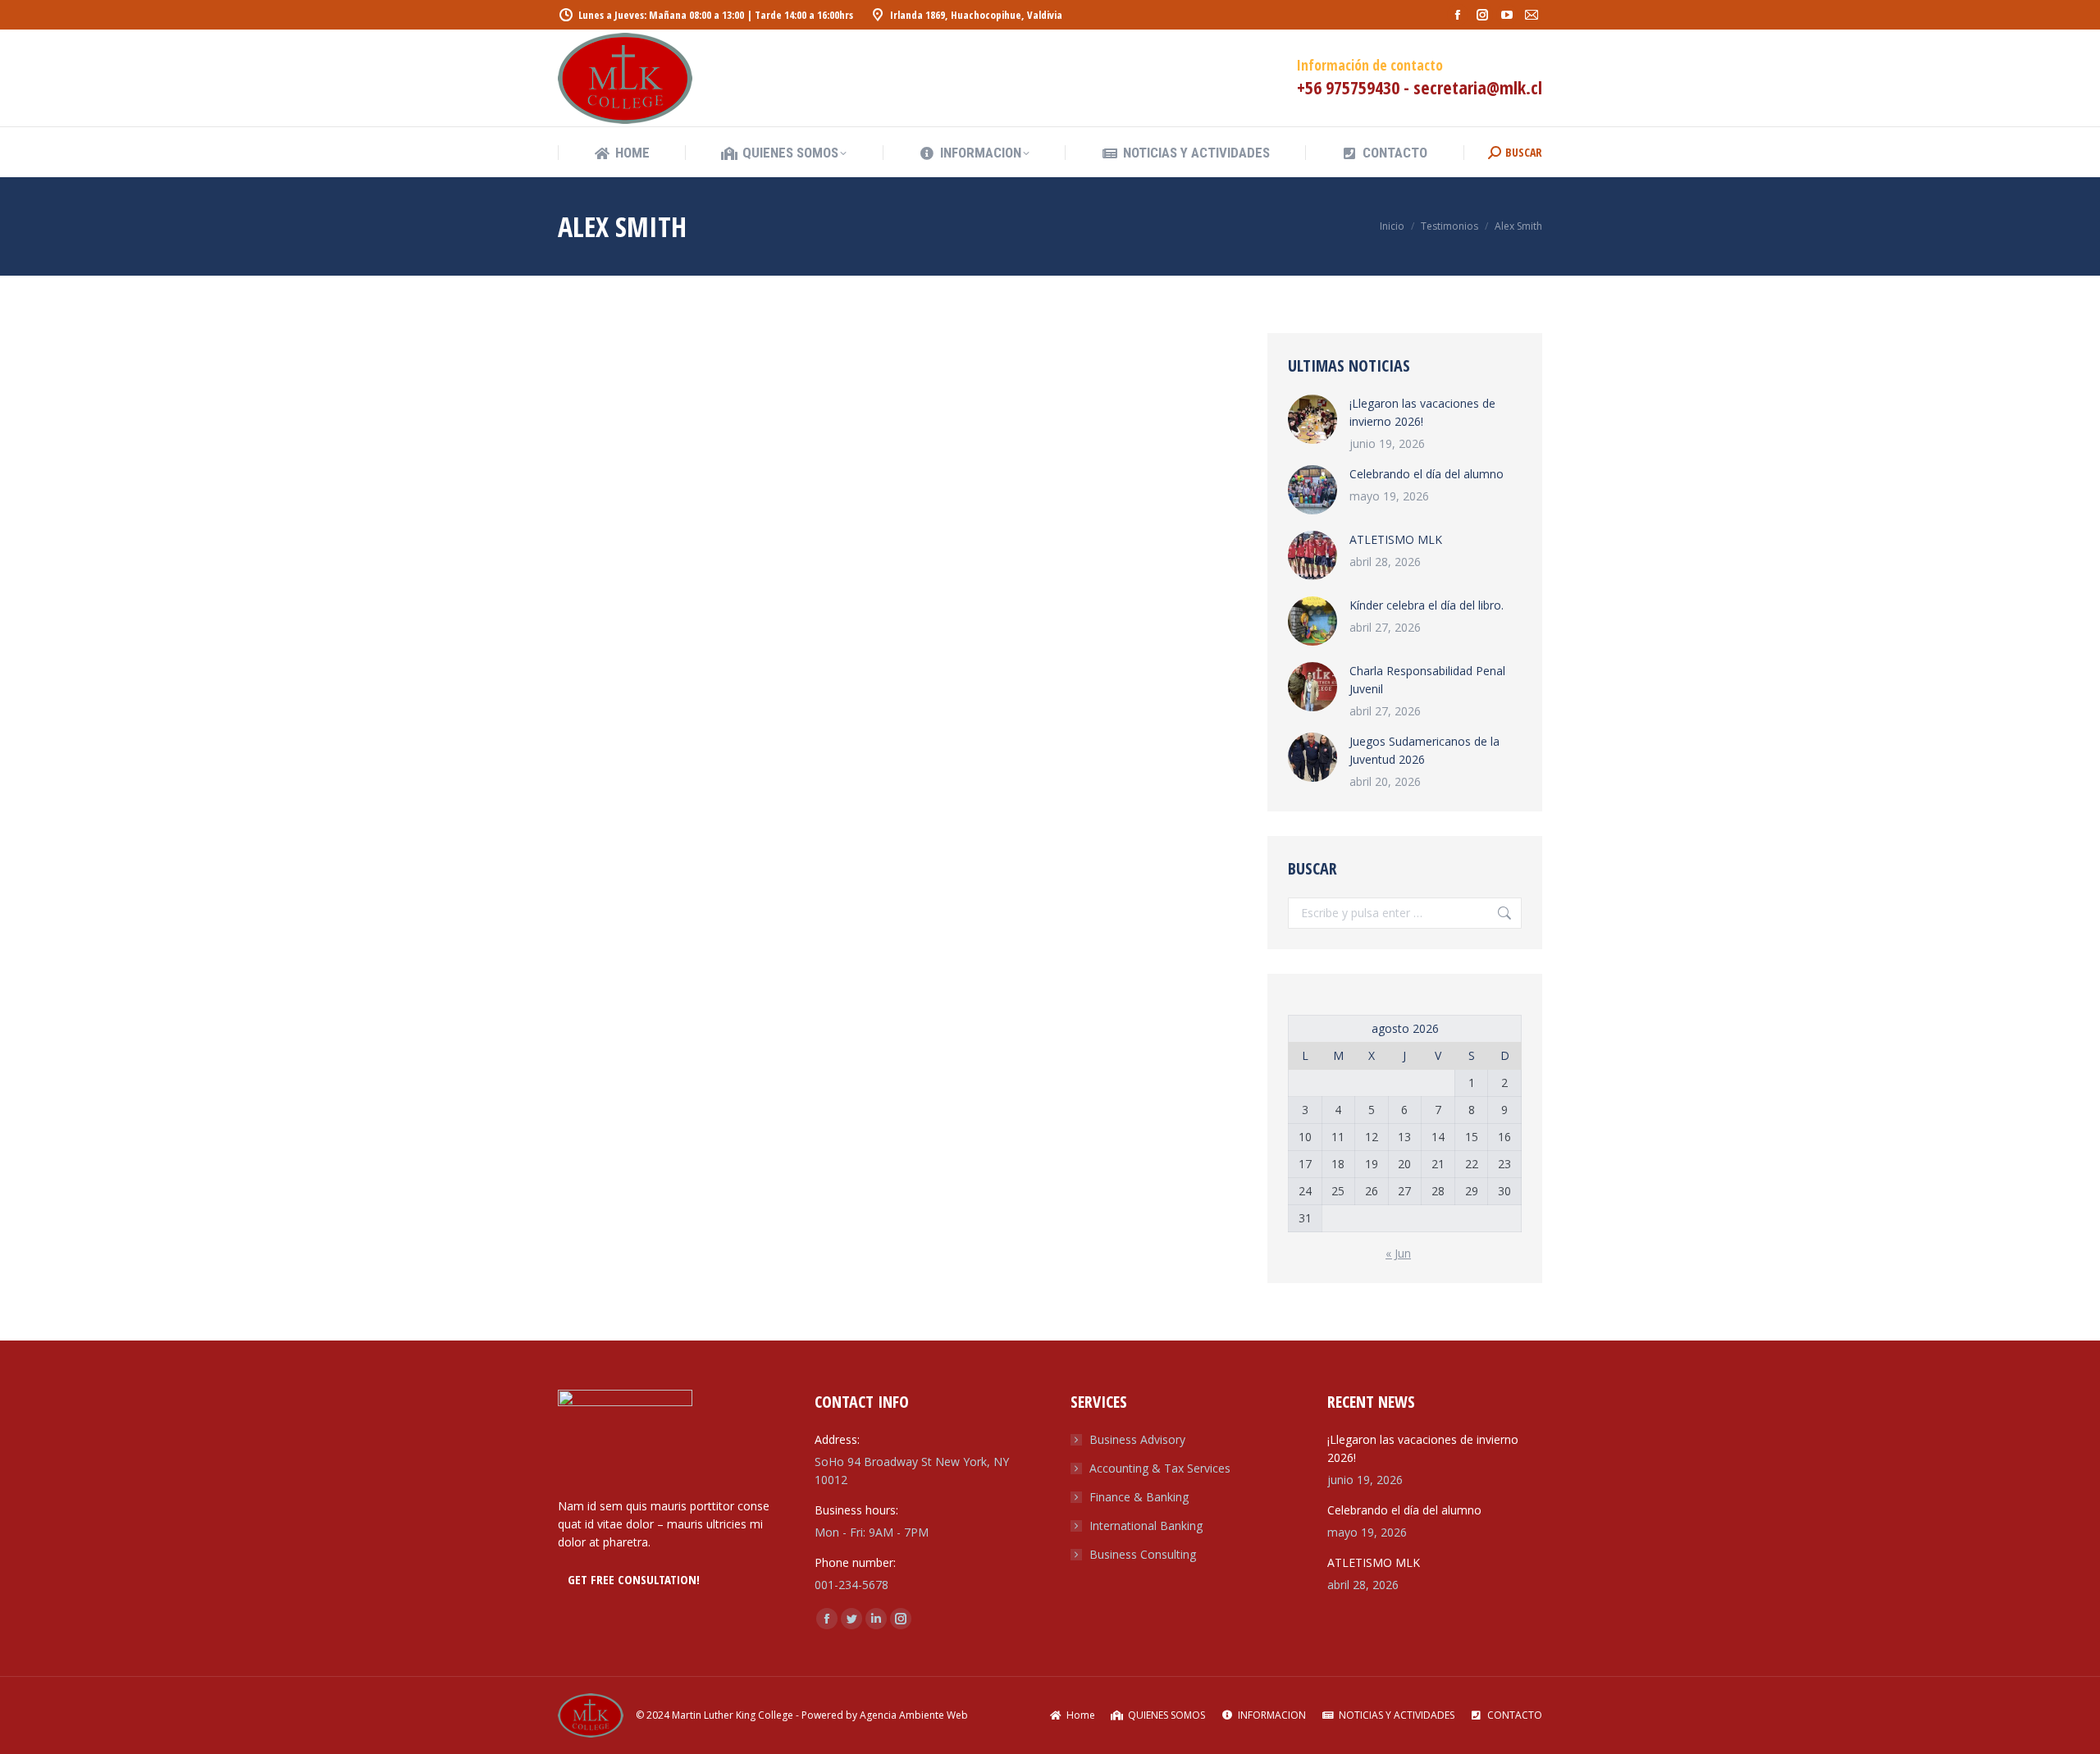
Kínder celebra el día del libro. (1427, 605)
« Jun (1398, 1253)
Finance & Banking (1139, 1497)
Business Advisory (1137, 1439)
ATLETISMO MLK (1396, 539)
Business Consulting (1143, 1554)
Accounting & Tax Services (1160, 1468)
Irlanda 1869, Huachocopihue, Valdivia (976, 15)
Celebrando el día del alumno (1427, 474)
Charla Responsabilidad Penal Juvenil (1427, 680)
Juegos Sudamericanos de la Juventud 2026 (1424, 750)
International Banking (1146, 1526)
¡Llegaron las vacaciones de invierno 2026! (1422, 412)
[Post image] (1312, 419)
